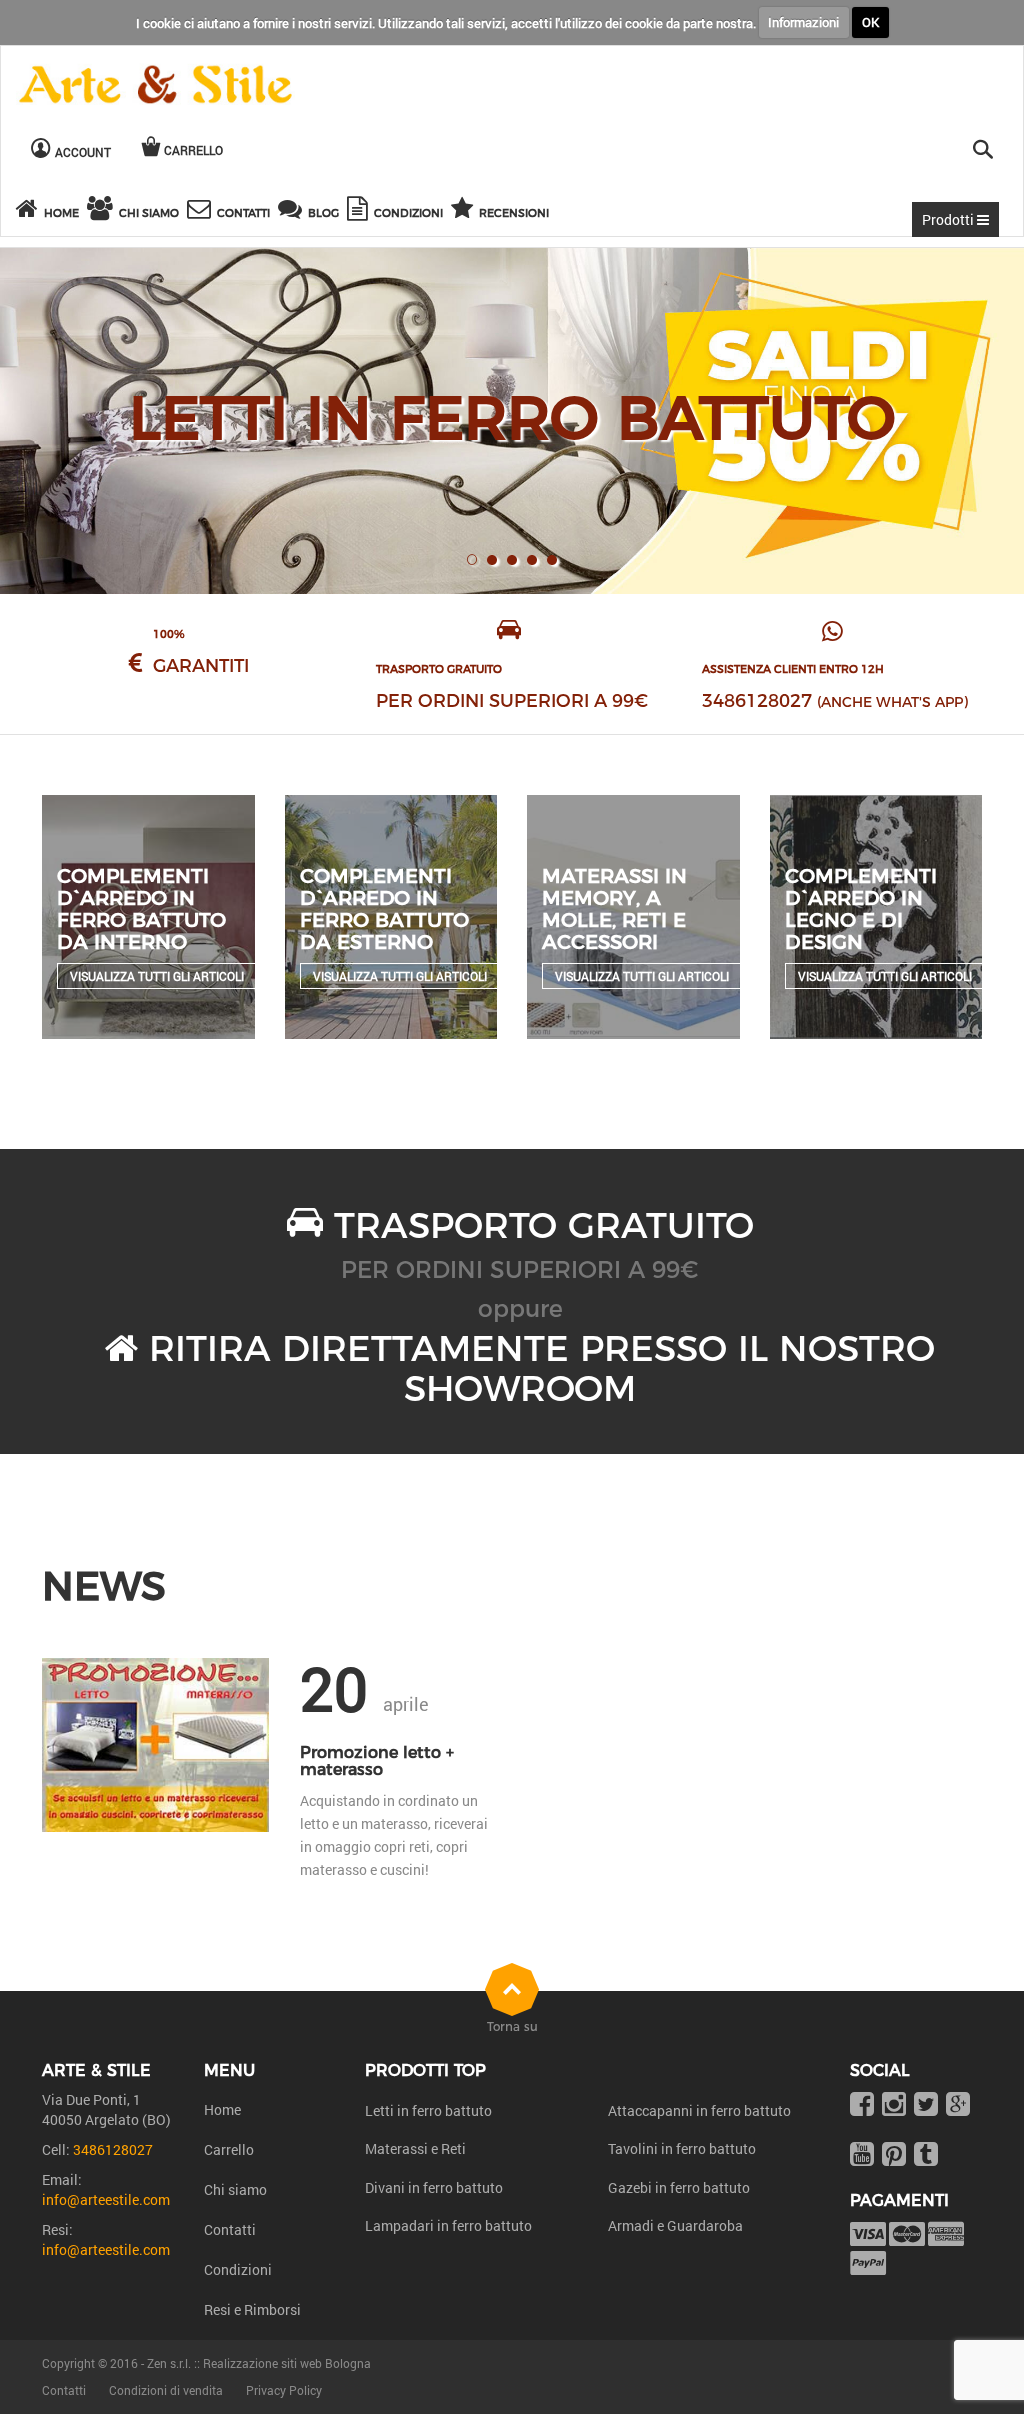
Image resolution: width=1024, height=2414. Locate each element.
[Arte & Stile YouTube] (862, 2155)
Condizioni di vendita (166, 2390)
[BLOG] (293, 211)
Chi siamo (235, 2189)
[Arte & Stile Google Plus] (958, 2105)
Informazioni (803, 22)
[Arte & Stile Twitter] (926, 2105)
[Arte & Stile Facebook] (862, 2105)
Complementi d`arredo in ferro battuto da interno (141, 909)
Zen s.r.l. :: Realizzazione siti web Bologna (259, 2363)
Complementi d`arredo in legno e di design (861, 909)
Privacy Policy (284, 2390)
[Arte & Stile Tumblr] (926, 2155)
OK (870, 22)
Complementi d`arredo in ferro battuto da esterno (384, 909)
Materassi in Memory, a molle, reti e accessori (614, 909)
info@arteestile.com (106, 2199)
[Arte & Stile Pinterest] (894, 2155)
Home (222, 2109)
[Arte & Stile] (155, 85)
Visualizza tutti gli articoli (157, 976)
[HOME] (30, 211)
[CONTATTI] (202, 211)
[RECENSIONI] (465, 211)
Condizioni (238, 2269)
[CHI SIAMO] (103, 211)
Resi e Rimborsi (252, 2309)
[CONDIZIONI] (360, 211)
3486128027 (757, 701)
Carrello (229, 2149)
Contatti (230, 2229)
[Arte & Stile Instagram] (894, 2105)
